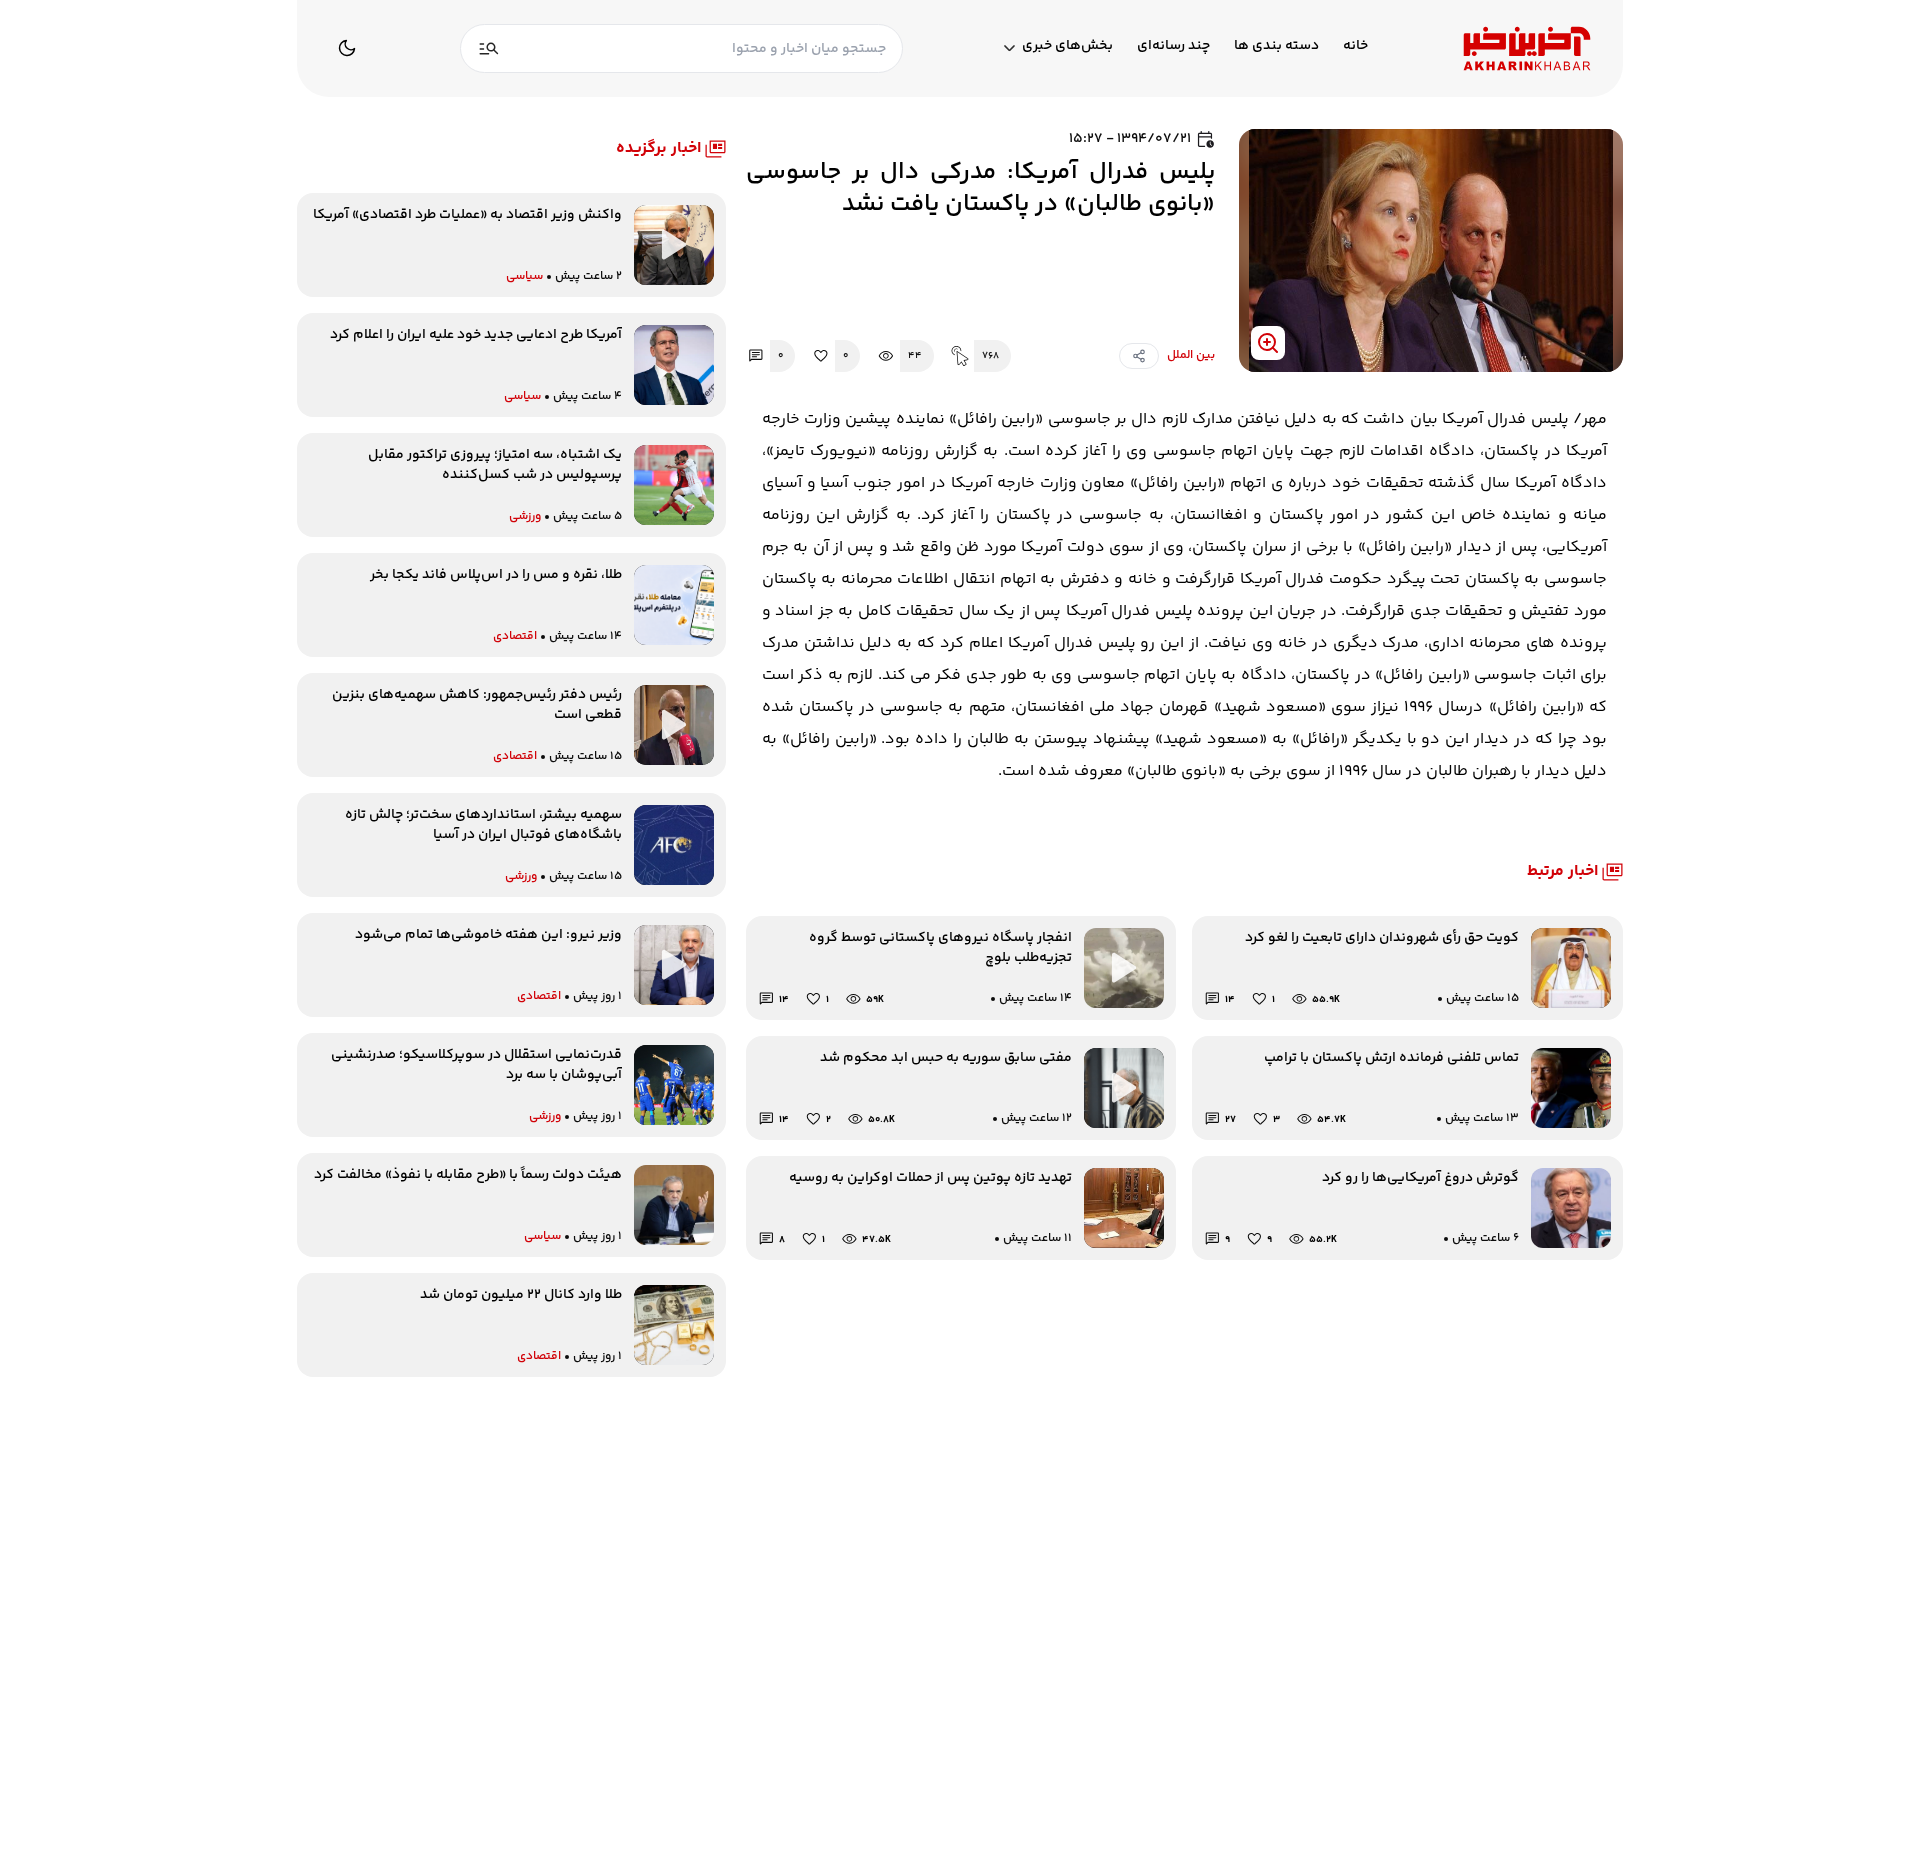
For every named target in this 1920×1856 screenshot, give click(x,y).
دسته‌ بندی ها (1276, 46)
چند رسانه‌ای (1173, 46)
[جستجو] (489, 48)
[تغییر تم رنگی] (347, 48)
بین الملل (1191, 356)
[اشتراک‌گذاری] (1139, 356)
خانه (1355, 46)
